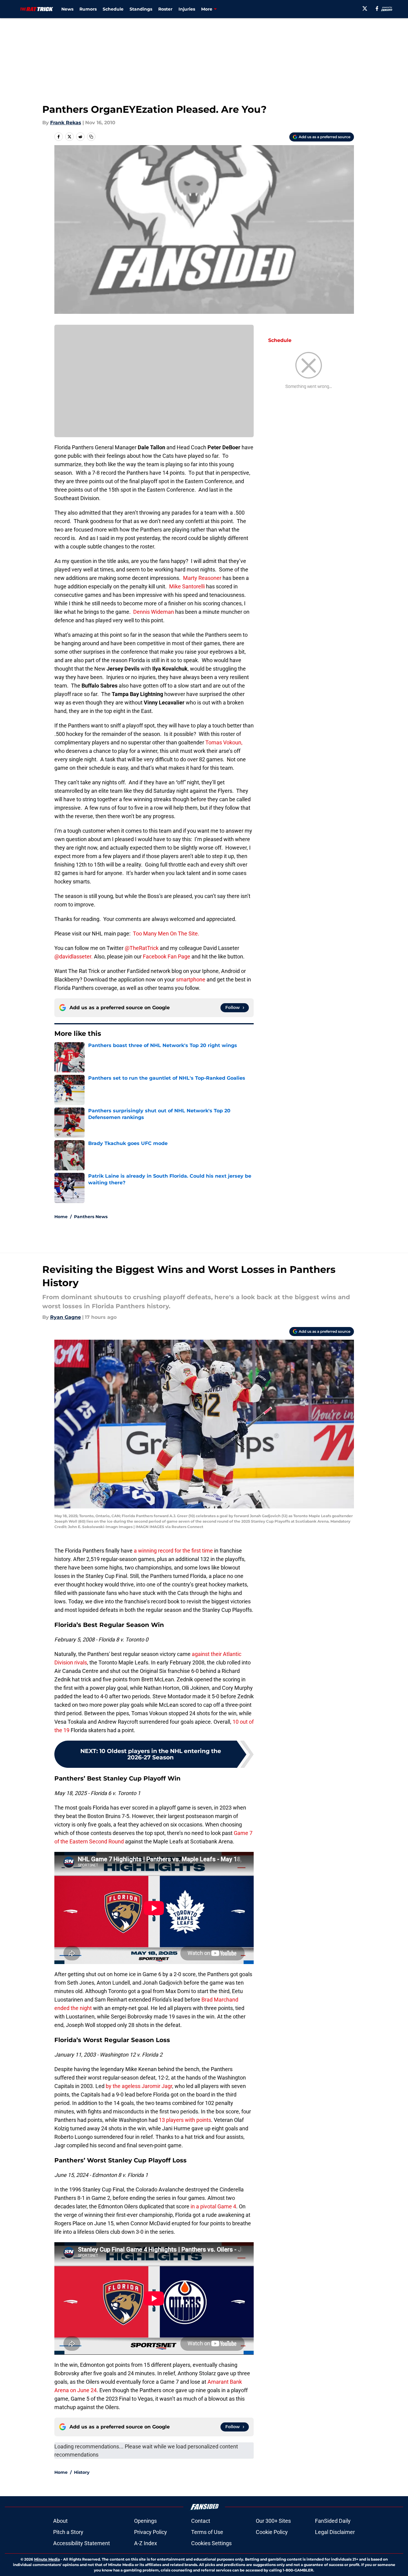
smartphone (190, 979)
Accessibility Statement (82, 2543)
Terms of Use (207, 2532)
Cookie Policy (272, 2532)
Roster (165, 9)
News (67, 9)
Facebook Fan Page (167, 956)
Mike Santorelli (188, 586)
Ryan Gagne (66, 1317)
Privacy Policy (151, 2532)
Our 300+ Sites (273, 2521)
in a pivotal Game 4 (213, 2206)
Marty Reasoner (202, 578)
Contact (201, 2521)
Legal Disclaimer (335, 2532)
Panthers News (91, 1217)
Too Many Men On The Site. (166, 933)
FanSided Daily (333, 2521)
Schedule (113, 9)
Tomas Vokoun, (224, 742)
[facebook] (377, 8)
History (82, 2472)
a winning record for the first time (173, 1551)
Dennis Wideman (154, 612)
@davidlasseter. (74, 956)
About (60, 2521)
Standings (141, 9)
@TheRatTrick (142, 948)
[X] (365, 8)
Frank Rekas (66, 123)
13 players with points (185, 2120)
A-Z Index (146, 2543)
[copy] (91, 137)
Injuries (187, 9)
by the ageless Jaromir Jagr (139, 2086)
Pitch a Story (68, 2532)
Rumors (88, 9)
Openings (145, 2521)
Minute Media (47, 2559)
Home (61, 1217)
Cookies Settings (211, 2543)
